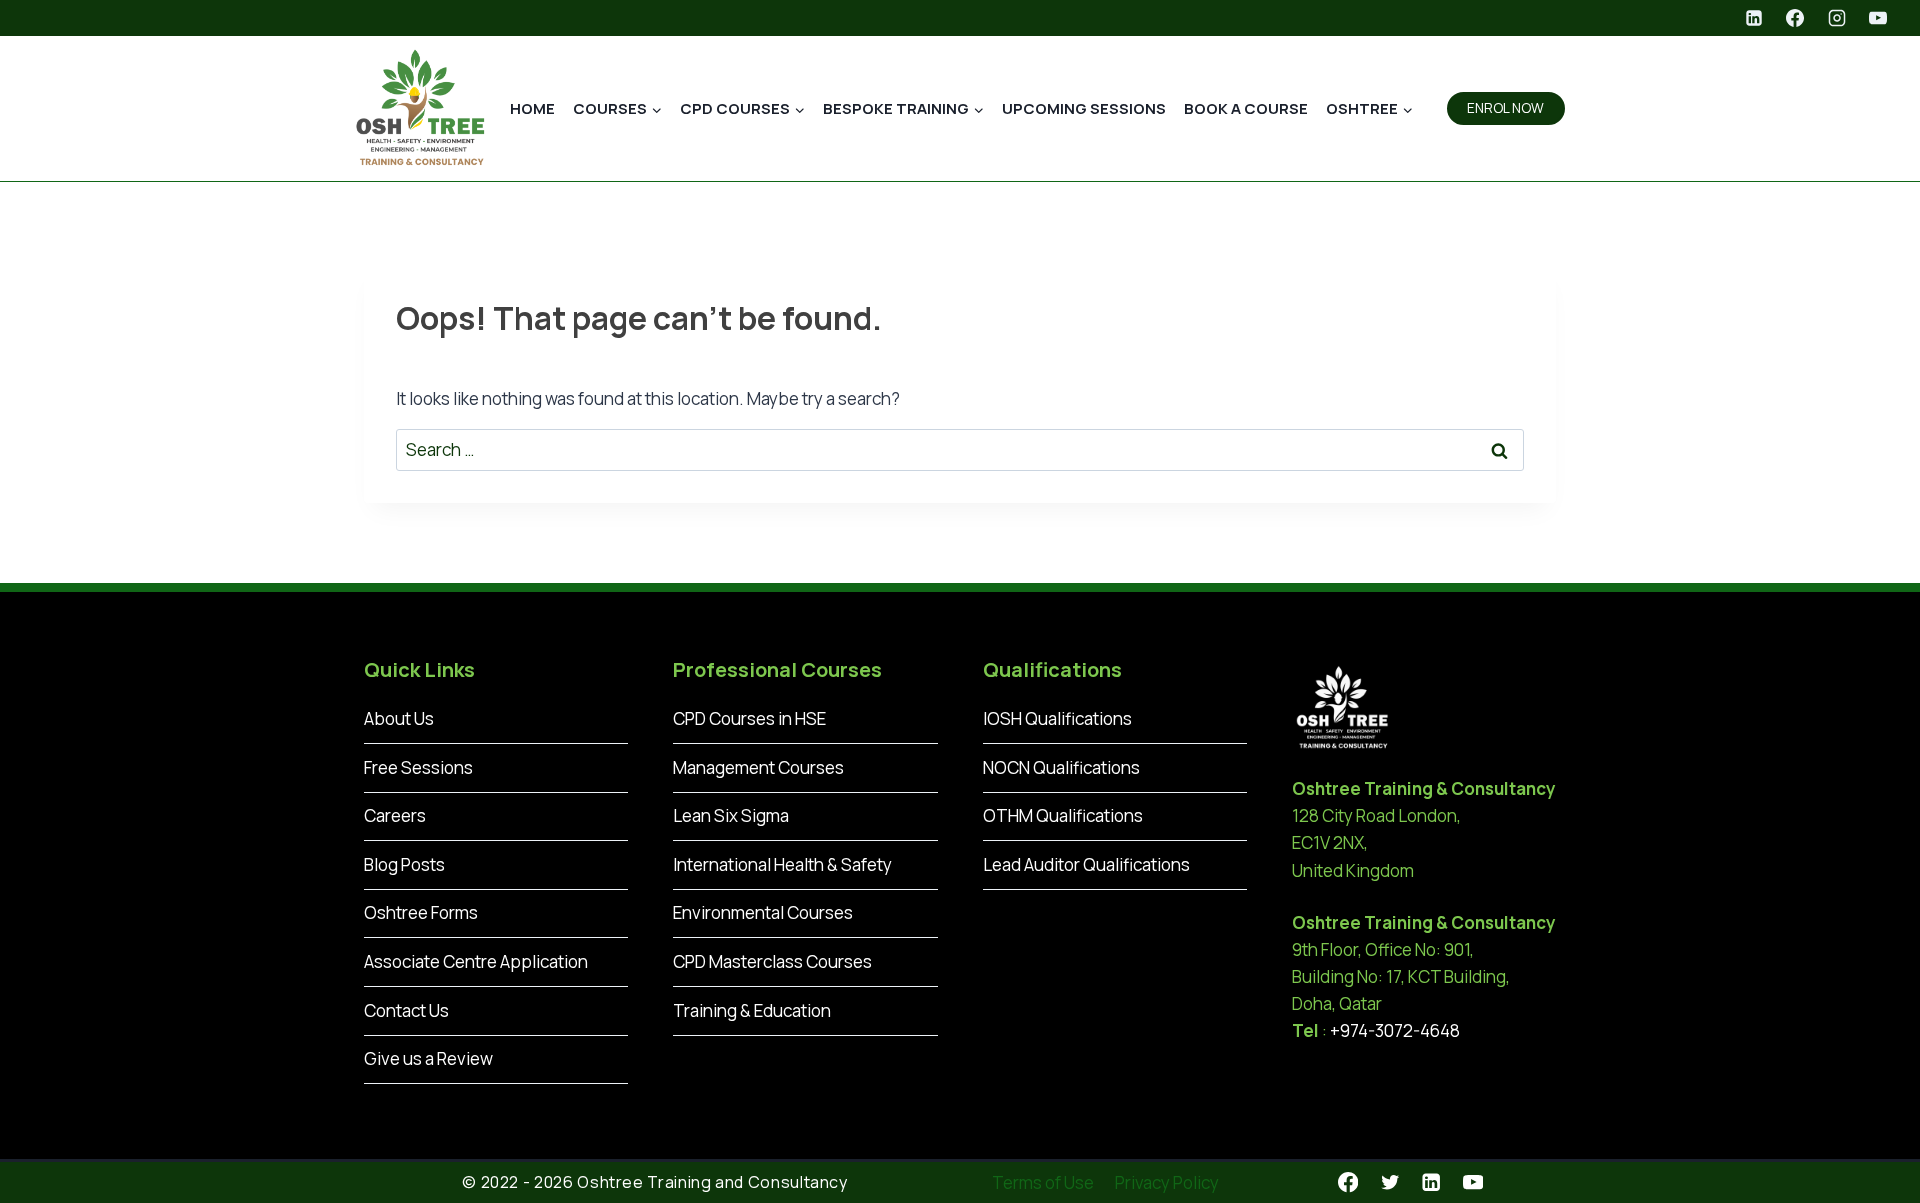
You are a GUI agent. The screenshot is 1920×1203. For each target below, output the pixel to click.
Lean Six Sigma (731, 815)
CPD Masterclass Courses (772, 961)
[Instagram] (1837, 18)
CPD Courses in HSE (749, 718)
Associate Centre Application (476, 961)
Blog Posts (404, 864)
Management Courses (758, 767)
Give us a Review (428, 1058)
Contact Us (406, 1010)
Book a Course (1246, 108)
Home (532, 108)
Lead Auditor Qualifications (1086, 864)
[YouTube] (1878, 18)
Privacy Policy (1167, 1182)
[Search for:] (960, 449)
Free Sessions (418, 767)
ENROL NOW (1505, 108)
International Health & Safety (782, 864)
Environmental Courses (763, 912)
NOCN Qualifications (1061, 767)
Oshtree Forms (421, 912)
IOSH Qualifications (1057, 718)
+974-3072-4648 (1395, 1030)
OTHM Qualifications (1063, 815)
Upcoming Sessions (1084, 108)
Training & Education (752, 1010)
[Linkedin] (1754, 18)
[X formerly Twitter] (1389, 1182)
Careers (395, 815)
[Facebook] (1795, 18)
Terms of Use (1043, 1182)
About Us (399, 718)
